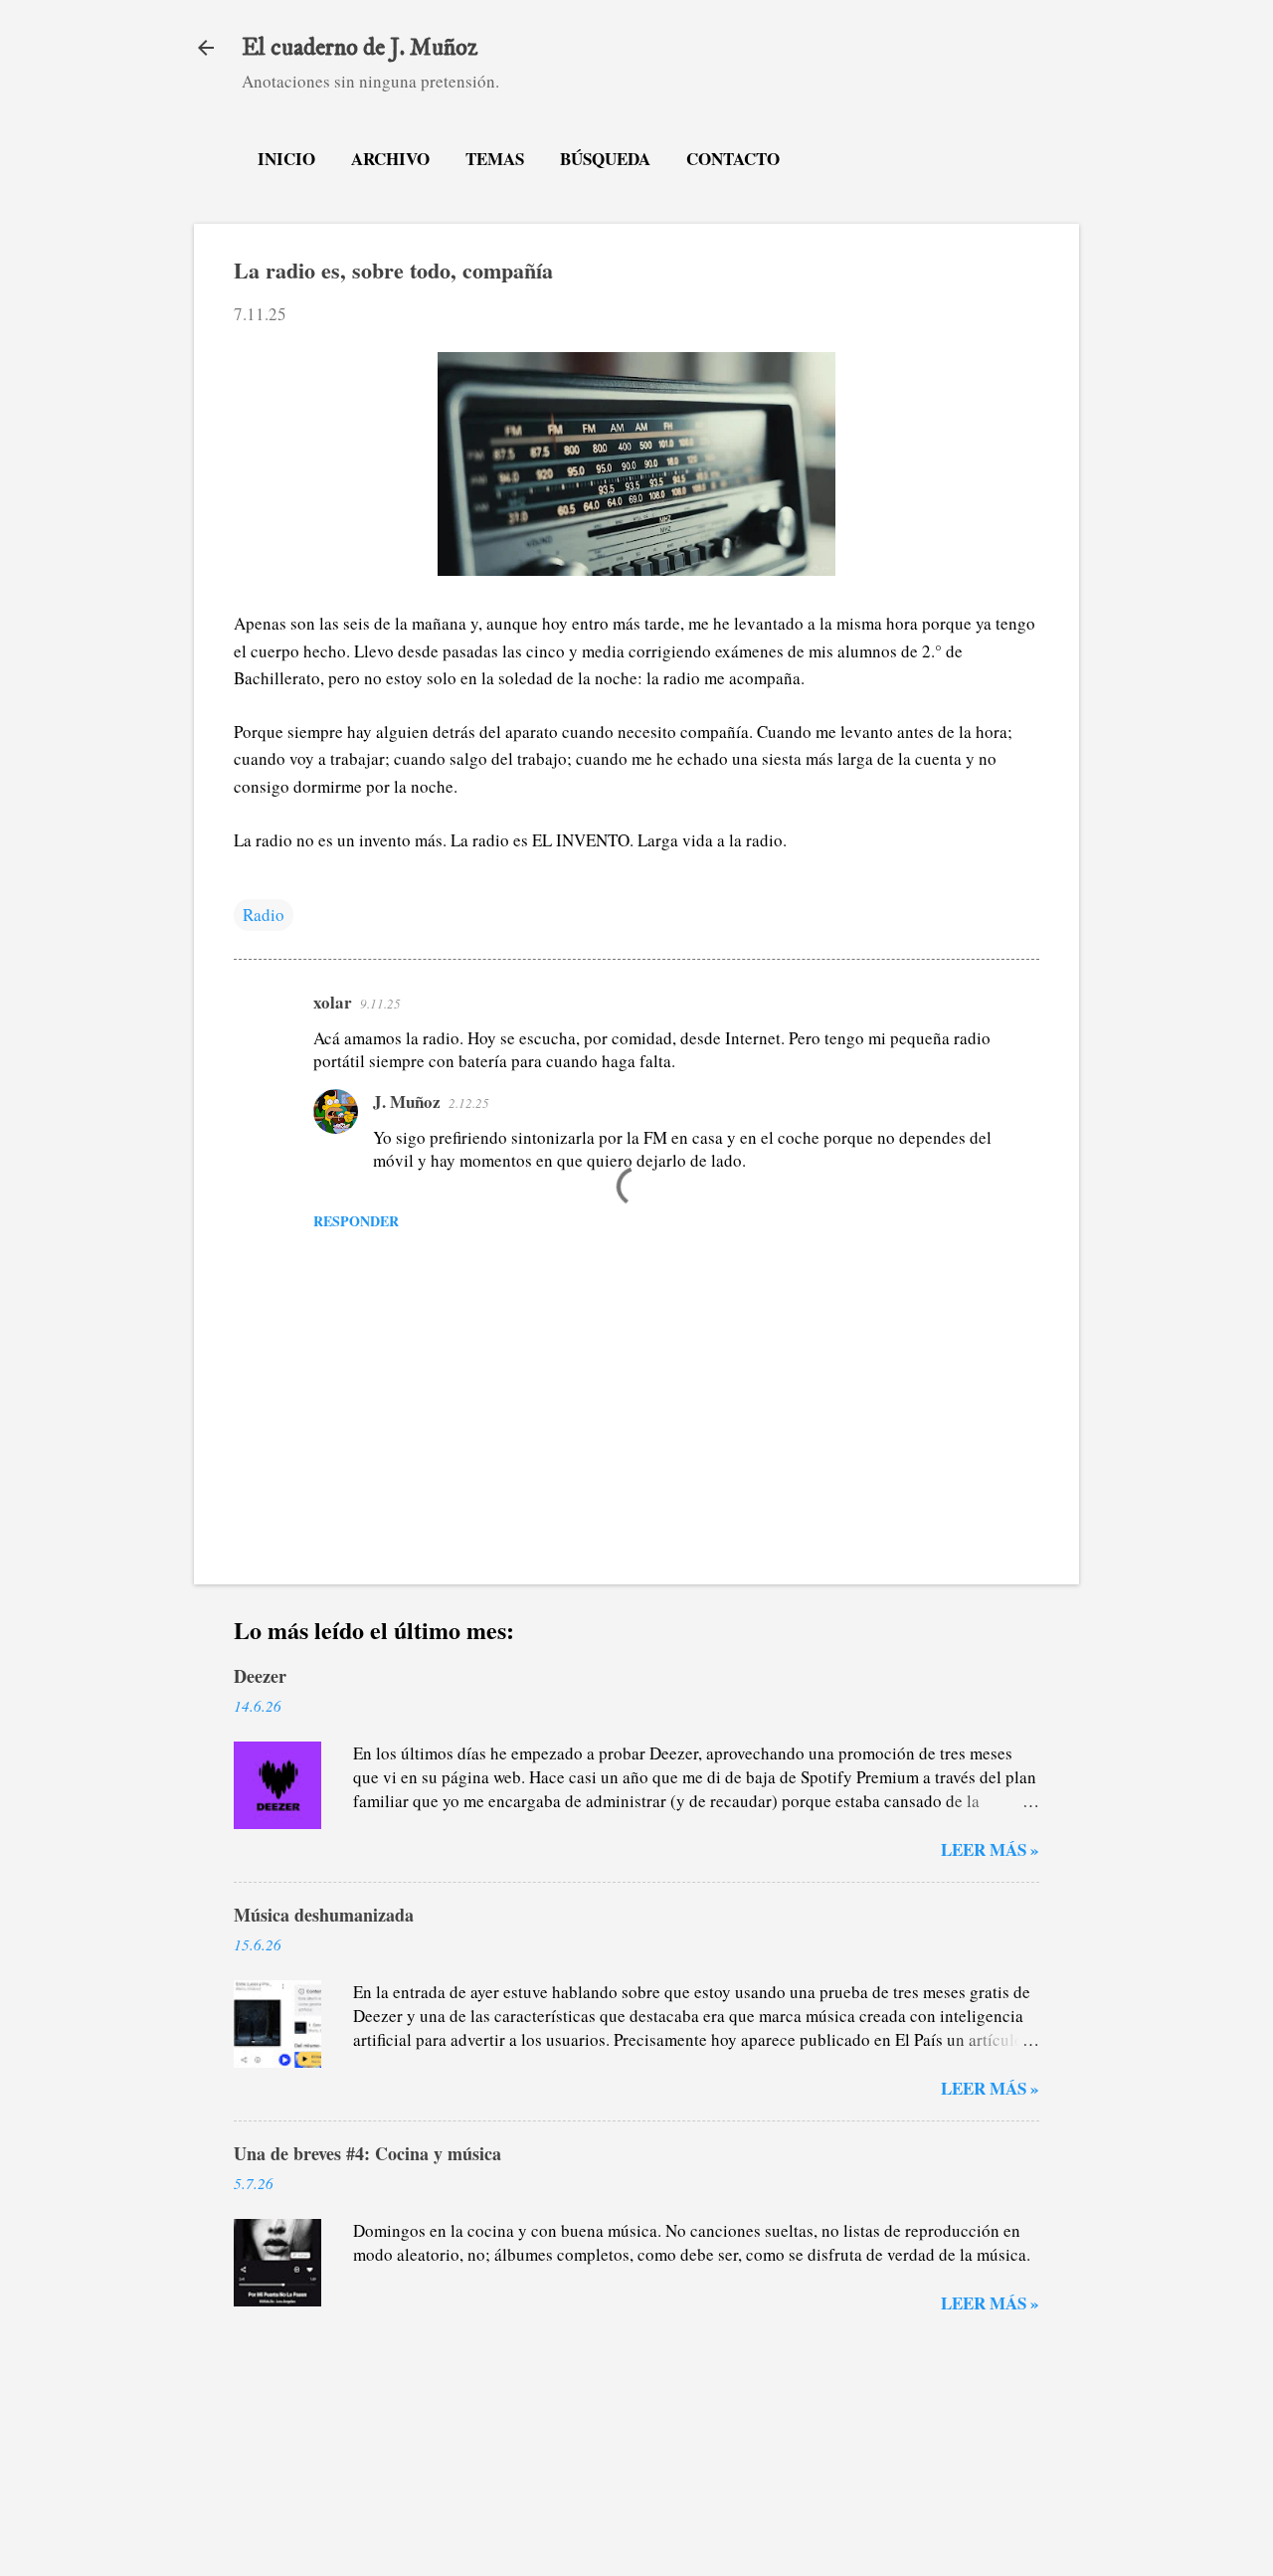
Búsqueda (605, 159)
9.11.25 (380, 1004)
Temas (495, 159)
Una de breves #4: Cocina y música (367, 2153)
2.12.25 (469, 1103)
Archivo (390, 159)
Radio (264, 915)
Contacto (733, 159)
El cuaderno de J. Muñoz (360, 48)
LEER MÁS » (990, 1849)
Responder (356, 1221)
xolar (333, 1002)
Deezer (260, 1676)
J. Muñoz (407, 1102)
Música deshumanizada (324, 1915)
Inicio (286, 159)
